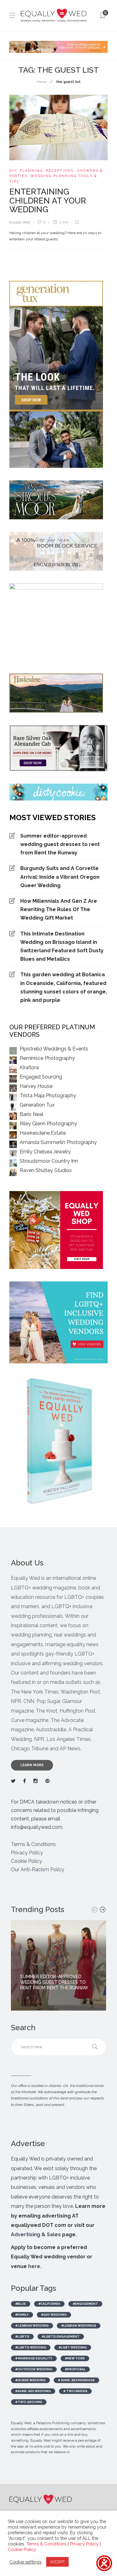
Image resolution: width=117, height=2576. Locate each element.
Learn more (32, 1765)
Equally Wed (20, 222)
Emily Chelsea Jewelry (45, 1152)
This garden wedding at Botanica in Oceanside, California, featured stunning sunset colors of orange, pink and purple (64, 987)
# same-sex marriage (76, 2380)
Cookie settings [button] (25, 2562)
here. (35, 2266)
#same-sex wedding (33, 2391)
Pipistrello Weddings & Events (54, 1049)
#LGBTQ (22, 2336)
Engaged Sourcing (41, 1077)
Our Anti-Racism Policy (38, 1870)
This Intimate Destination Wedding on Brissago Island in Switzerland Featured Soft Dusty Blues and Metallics (62, 947)
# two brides (75, 2391)
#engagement (85, 2304)
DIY (13, 171)
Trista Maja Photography (48, 1096)
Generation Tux (37, 1105)
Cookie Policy (27, 1861)
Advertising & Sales (36, 2235)
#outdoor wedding (34, 2369)
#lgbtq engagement (61, 2336)
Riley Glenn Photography (48, 1124)
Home (42, 82)
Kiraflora (29, 1067)
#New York (75, 2358)
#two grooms (29, 2402)
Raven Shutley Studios (46, 1170)
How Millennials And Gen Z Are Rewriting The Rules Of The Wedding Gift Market (59, 909)
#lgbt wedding (73, 2347)
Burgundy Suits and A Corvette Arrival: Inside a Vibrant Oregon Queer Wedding (60, 877)
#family (22, 2315)
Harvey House (36, 1086)
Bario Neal (32, 1114)
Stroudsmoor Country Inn (49, 1161)
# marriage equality (34, 2358)
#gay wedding (54, 2315)
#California (49, 2304)
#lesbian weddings (79, 2326)
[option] (58, 1965)
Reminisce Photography (47, 1058)
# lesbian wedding (32, 2326)
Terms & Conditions (33, 1844)
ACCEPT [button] (57, 2562)
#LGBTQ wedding (31, 2347)
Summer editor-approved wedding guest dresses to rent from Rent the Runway (60, 844)
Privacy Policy (27, 1853)
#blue (21, 2304)
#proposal (75, 2369)
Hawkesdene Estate (43, 1133)
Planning (31, 171)
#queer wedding (30, 2380)
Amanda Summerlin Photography (58, 1142)
